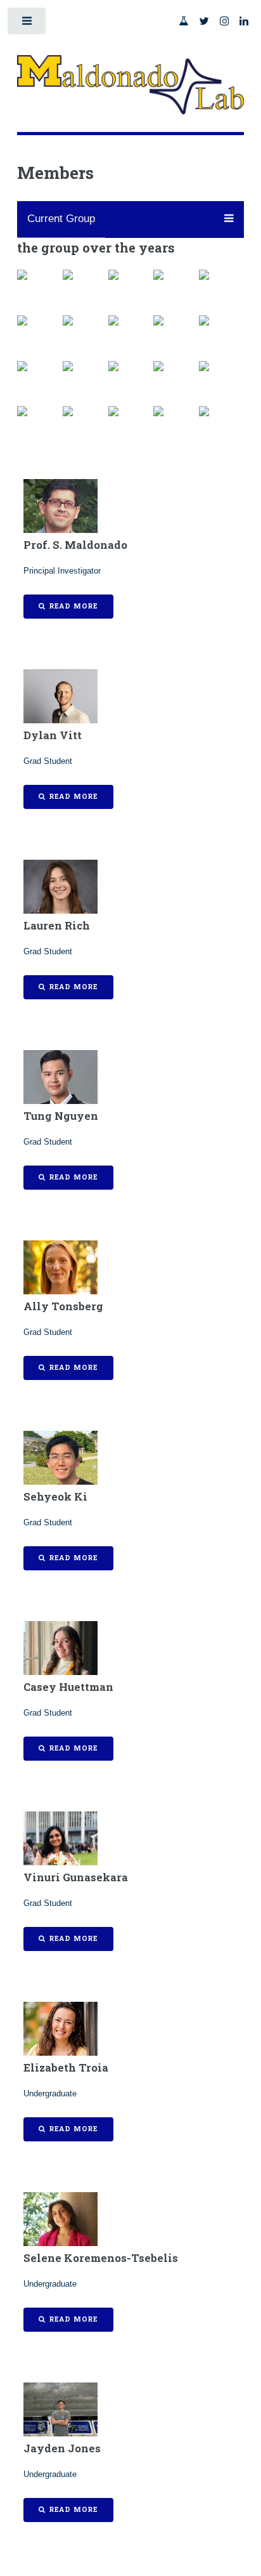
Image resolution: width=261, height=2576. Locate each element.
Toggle (28, 24)
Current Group (61, 219)
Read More (73, 606)
